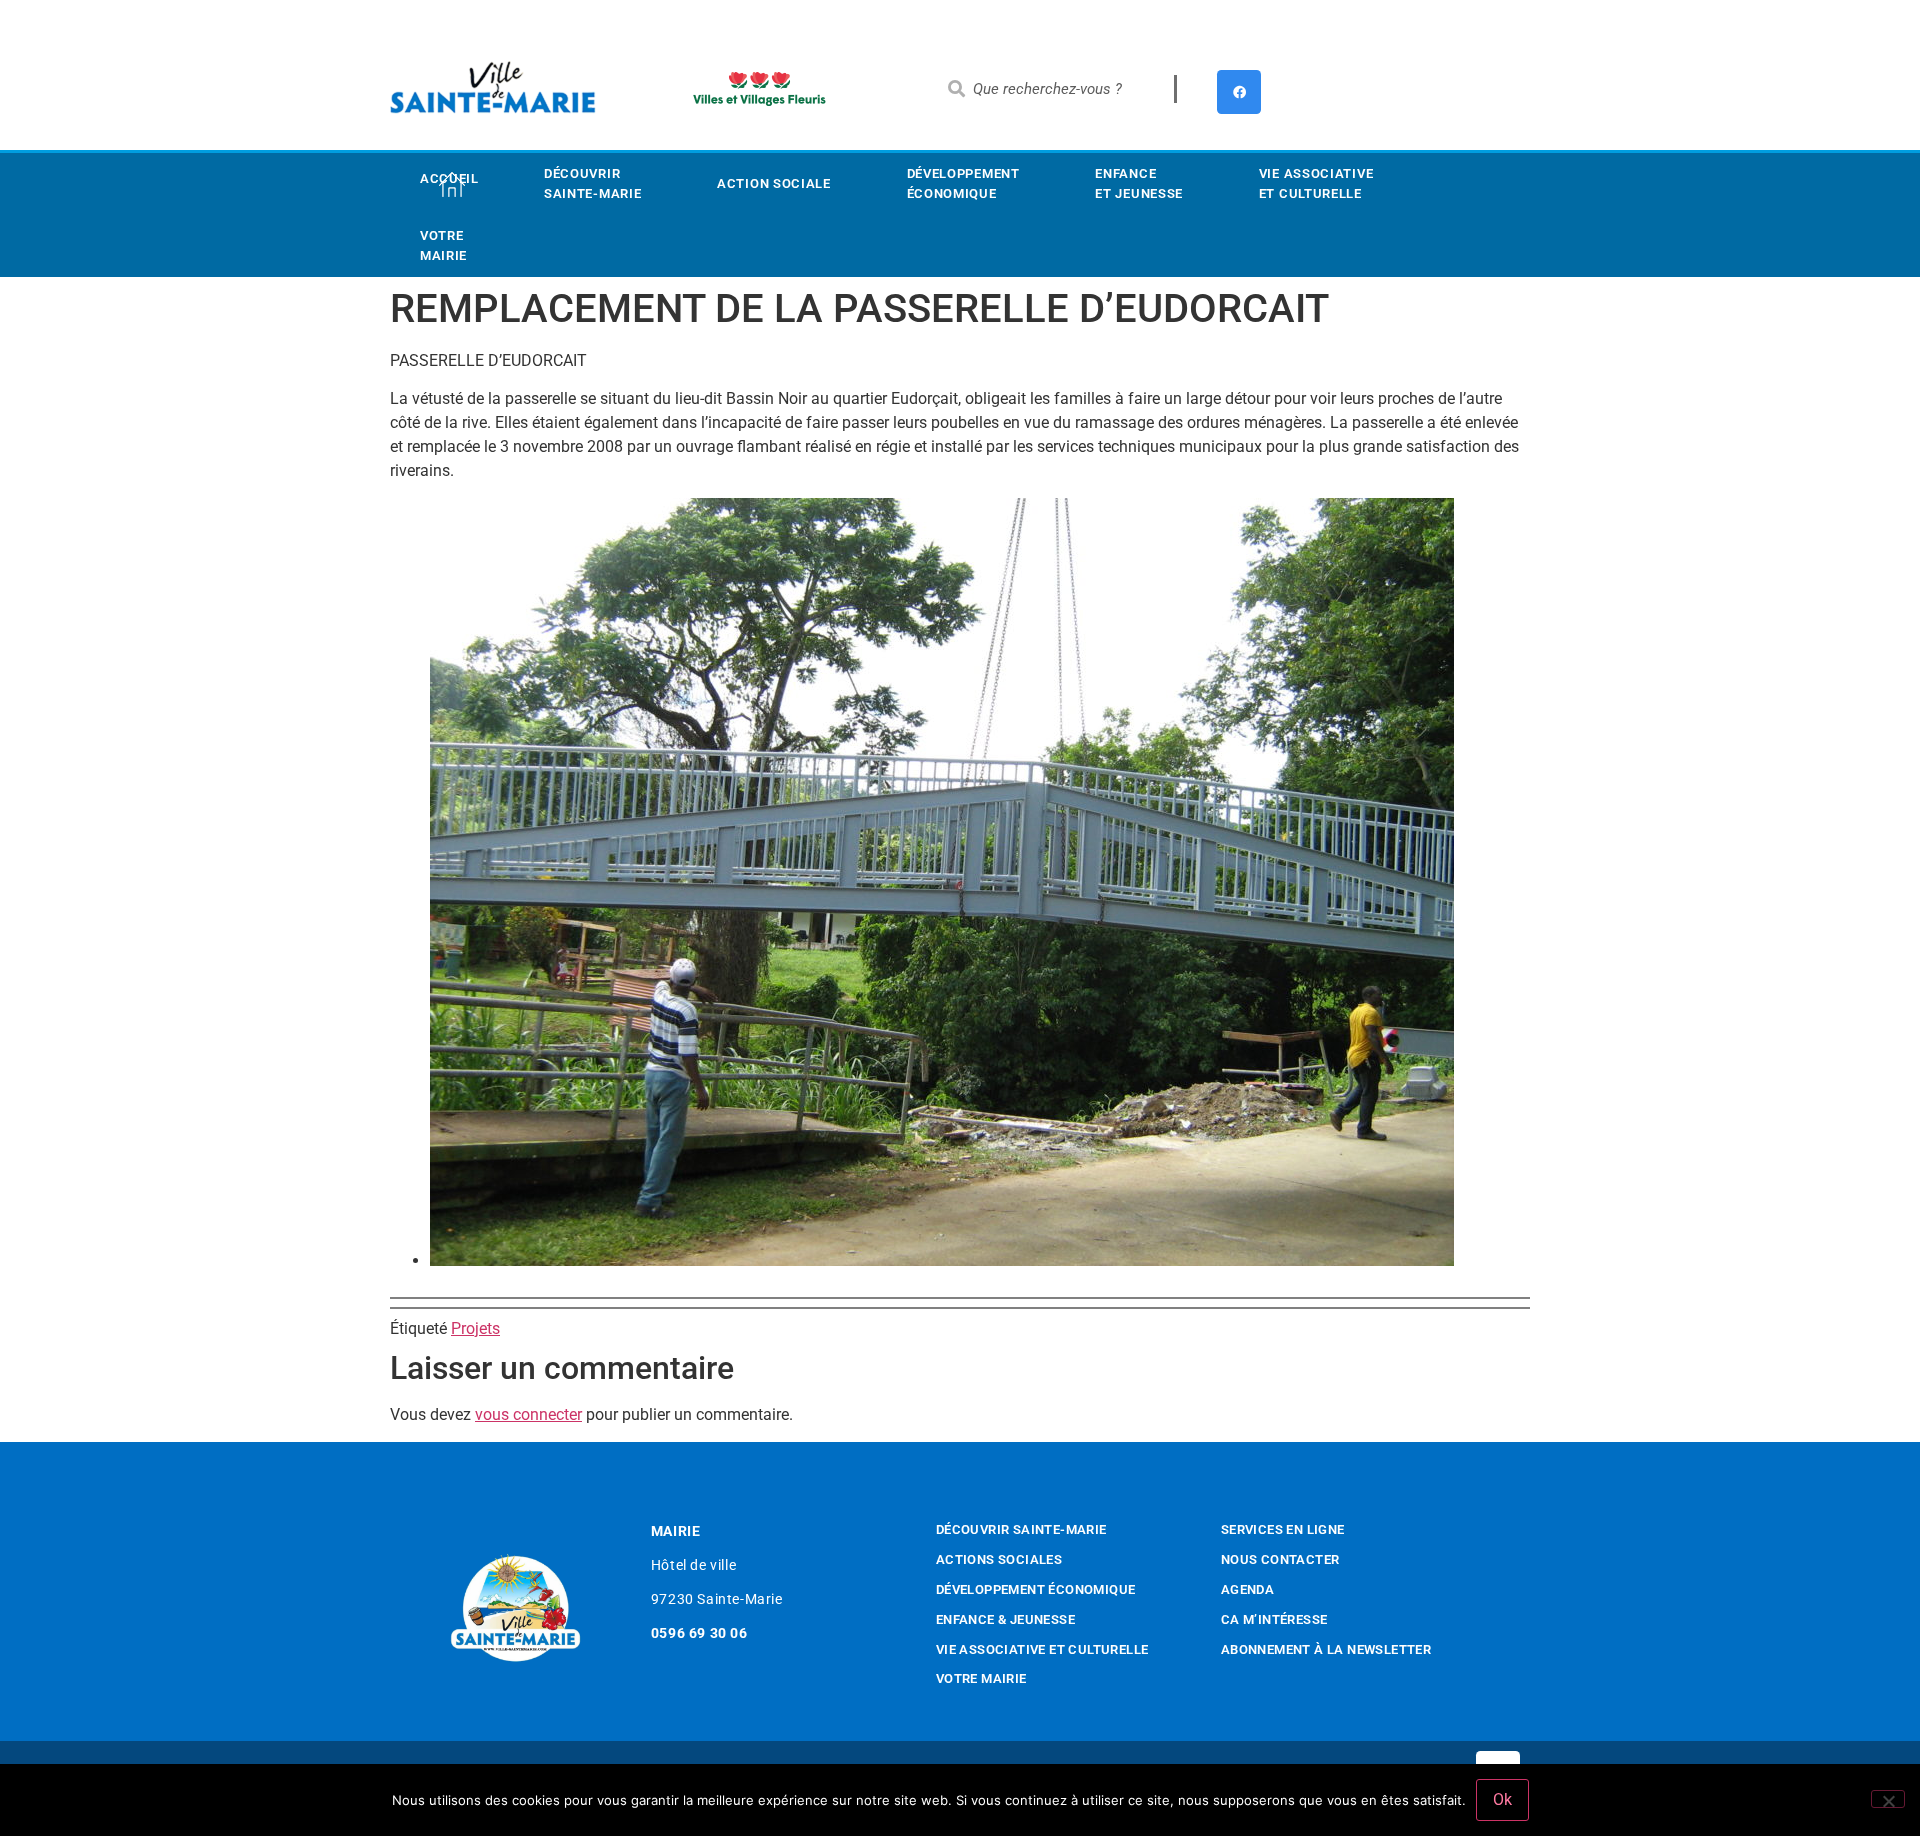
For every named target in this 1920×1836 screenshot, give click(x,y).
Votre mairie (443, 245)
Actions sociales (999, 1559)
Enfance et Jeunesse (1139, 183)
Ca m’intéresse (1274, 1619)
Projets (475, 1328)
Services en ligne (1283, 1529)
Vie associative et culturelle (1042, 1649)
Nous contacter (1280, 1559)
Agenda (1247, 1589)
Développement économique (963, 183)
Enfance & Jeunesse (1005, 1619)
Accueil (449, 178)
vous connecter (528, 1414)
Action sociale (774, 183)
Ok (1502, 1799)
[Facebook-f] (1239, 92)
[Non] (1888, 1799)
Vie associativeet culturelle (1316, 183)
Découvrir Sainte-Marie (592, 183)
